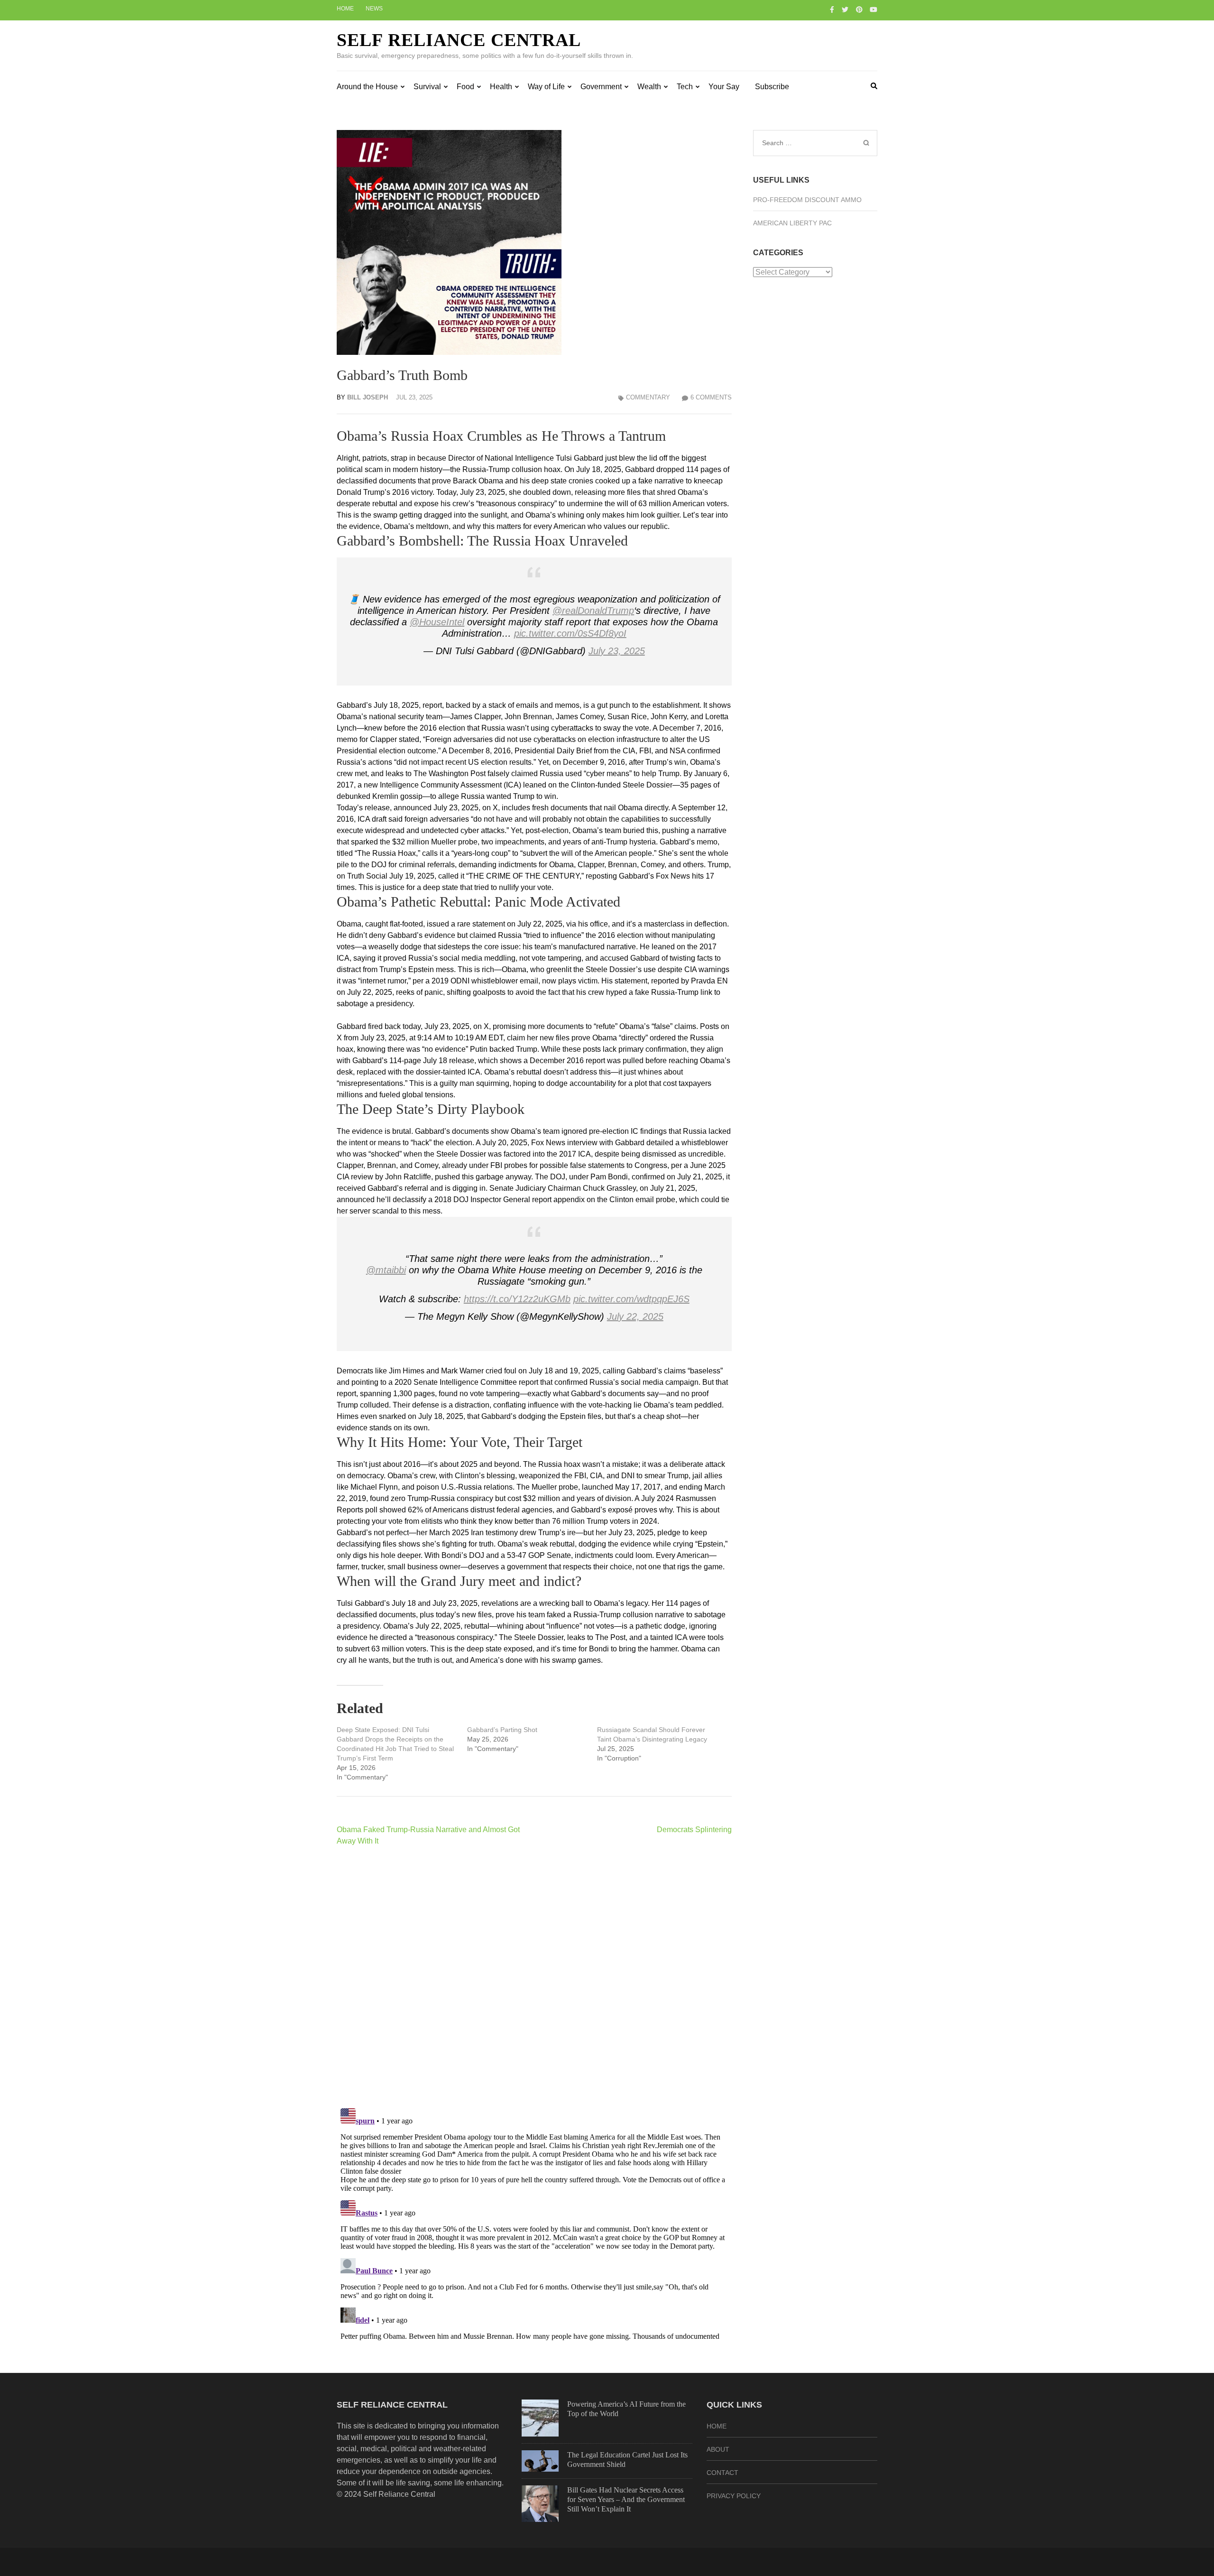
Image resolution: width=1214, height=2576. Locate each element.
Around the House (367, 87)
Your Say (724, 87)
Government (601, 87)
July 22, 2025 (635, 1316)
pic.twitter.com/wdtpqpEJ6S (631, 1299)
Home (345, 9)
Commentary (648, 397)
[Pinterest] (859, 9)
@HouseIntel (437, 622)
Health (501, 87)
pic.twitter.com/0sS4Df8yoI (570, 633)
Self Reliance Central (459, 40)
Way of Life (546, 87)
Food (465, 87)
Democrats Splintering (694, 1830)
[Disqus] (534, 1977)
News (374, 9)
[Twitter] (845, 9)
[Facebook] (832, 9)
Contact (722, 2473)
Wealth (649, 87)
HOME (717, 2426)
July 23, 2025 (617, 651)
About (718, 2449)
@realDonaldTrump (593, 611)
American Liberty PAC (792, 223)
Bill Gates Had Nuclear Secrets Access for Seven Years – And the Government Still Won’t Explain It (626, 2499)
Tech (685, 87)
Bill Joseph (368, 397)
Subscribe (772, 87)
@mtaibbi (386, 1270)
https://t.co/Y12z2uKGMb (517, 1299)
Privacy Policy (734, 2496)
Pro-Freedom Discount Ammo (807, 200)
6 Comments (711, 397)
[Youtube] (874, 9)
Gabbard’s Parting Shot (502, 1730)
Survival (427, 87)
